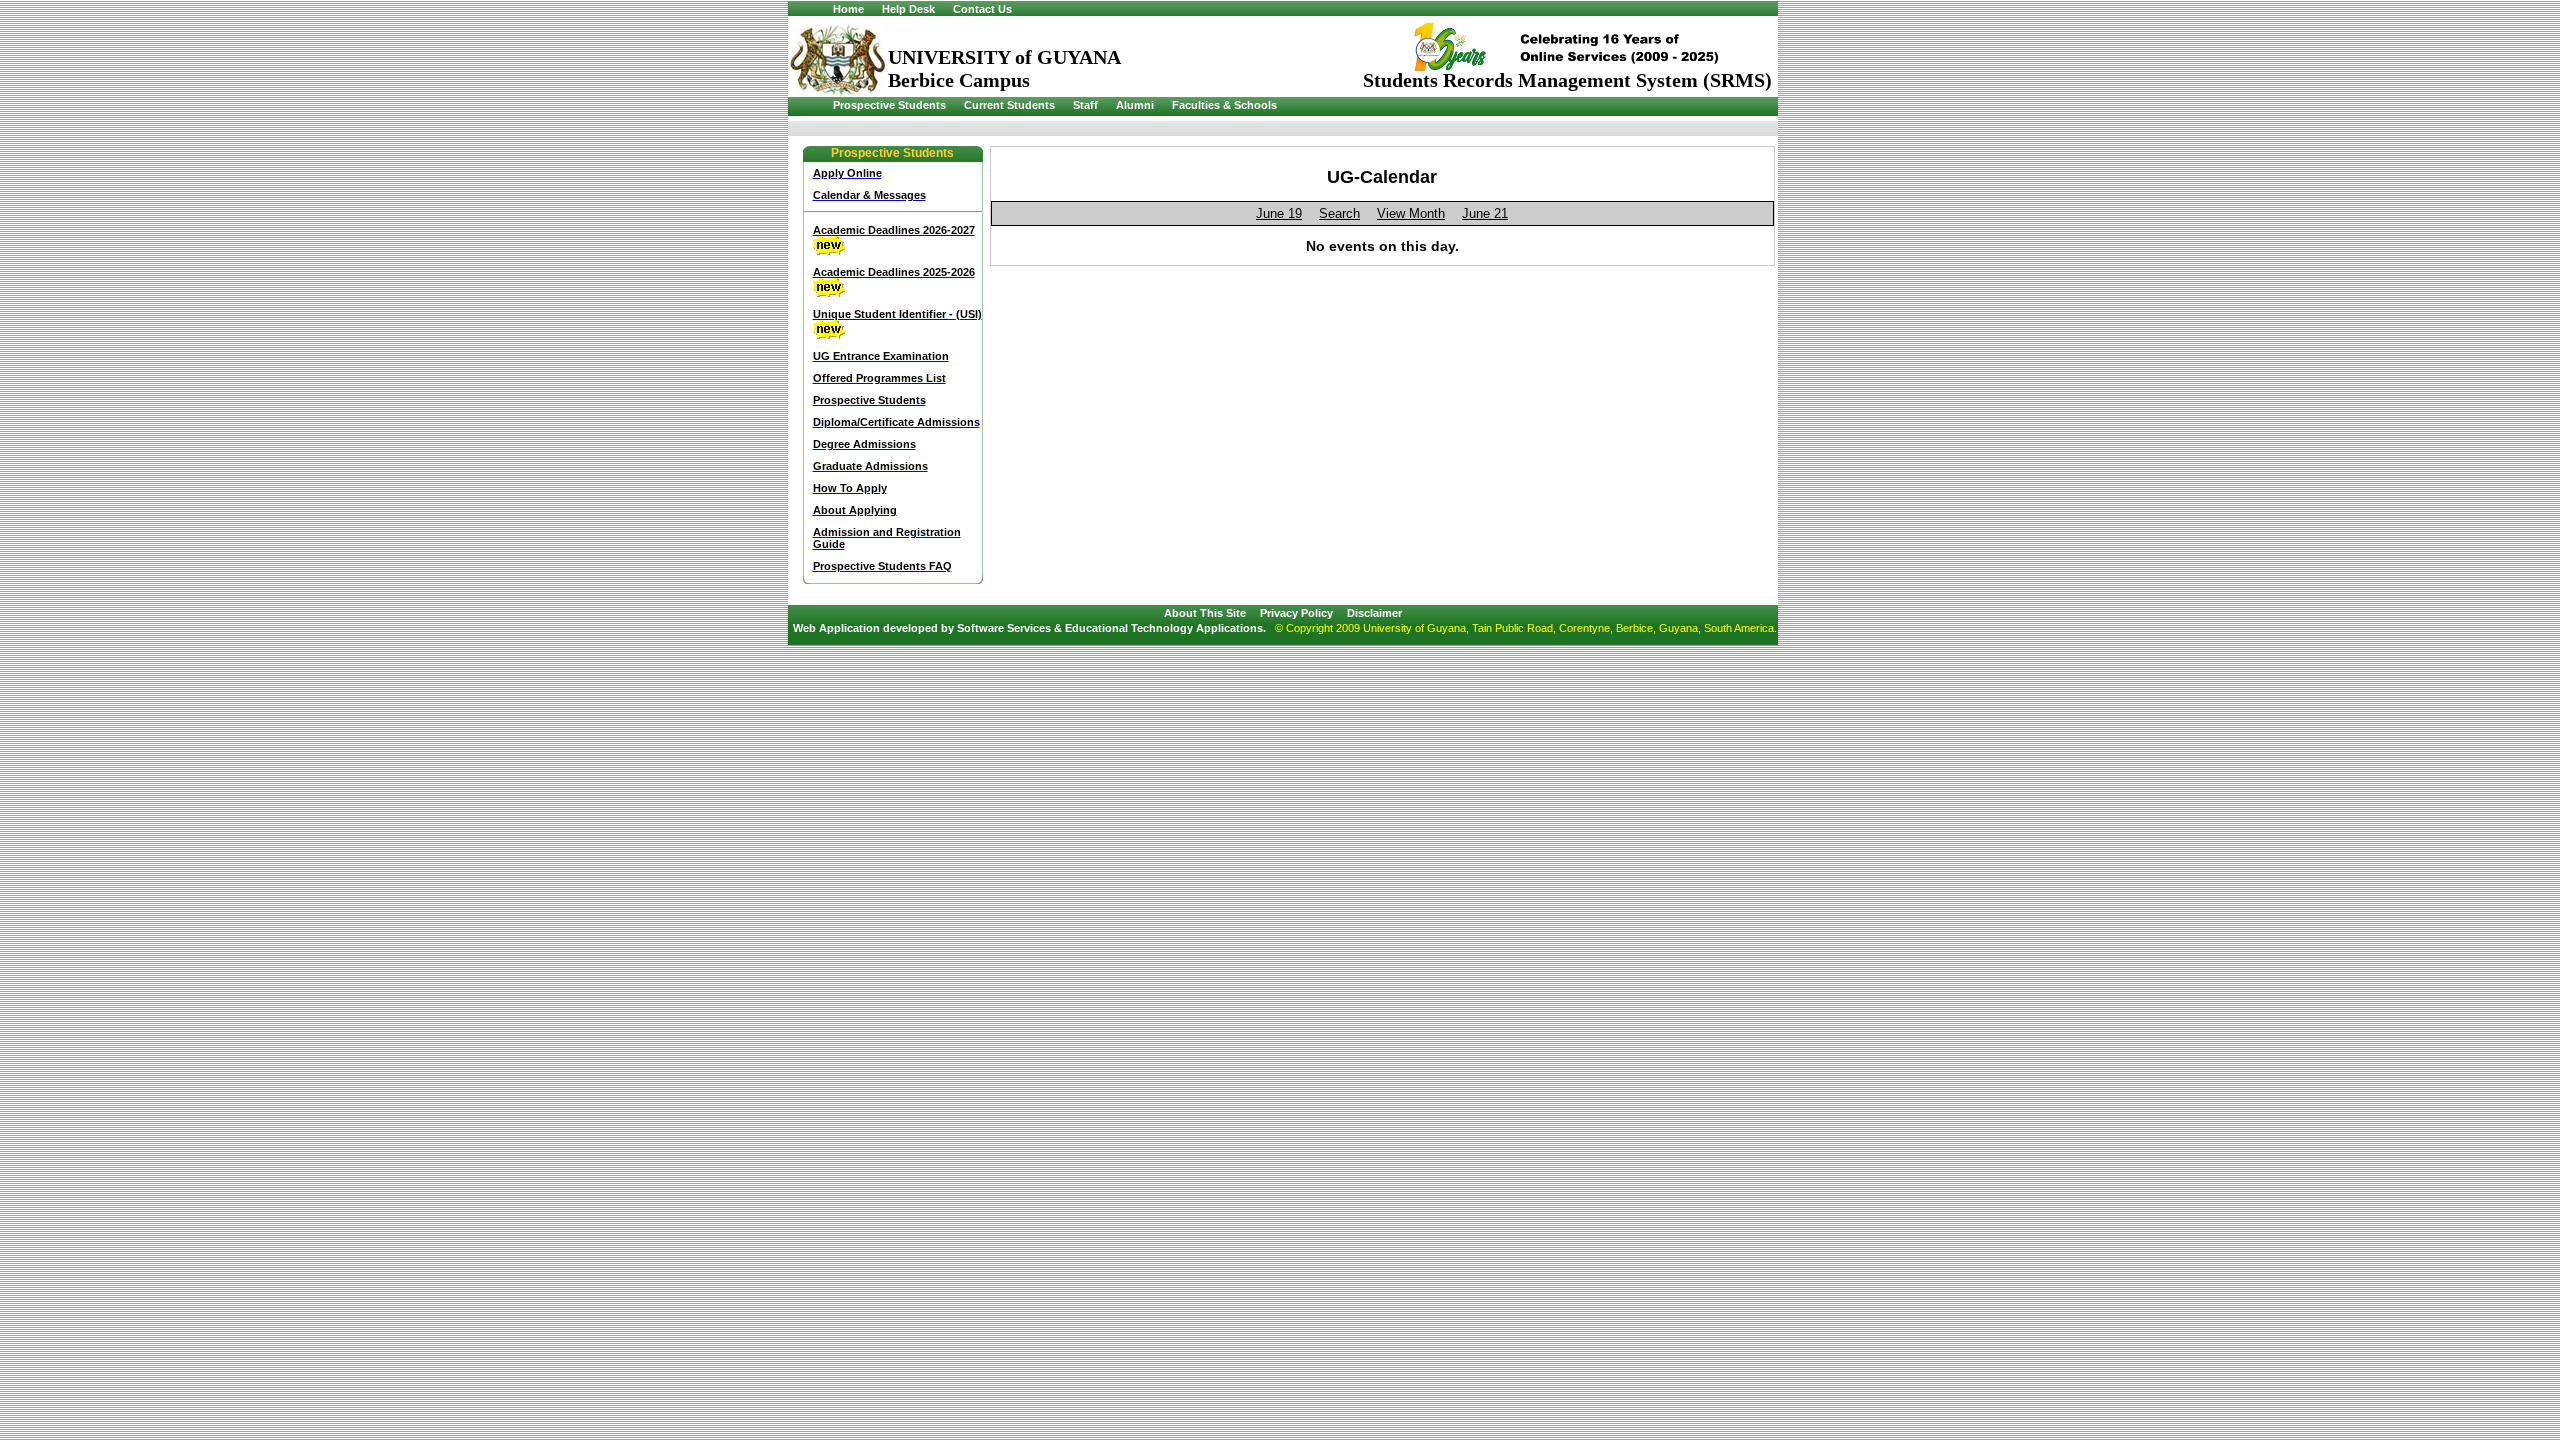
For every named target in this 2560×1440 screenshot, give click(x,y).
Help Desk (908, 9)
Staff (1085, 105)
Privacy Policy (1296, 613)
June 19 (1279, 213)
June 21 (1485, 213)
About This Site (1205, 613)
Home (848, 9)
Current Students (1009, 105)
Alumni (1135, 105)
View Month (1411, 213)
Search (1339, 213)
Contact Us (982, 9)
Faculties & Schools (1224, 105)
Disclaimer (1374, 613)
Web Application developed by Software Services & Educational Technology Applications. (1029, 628)
